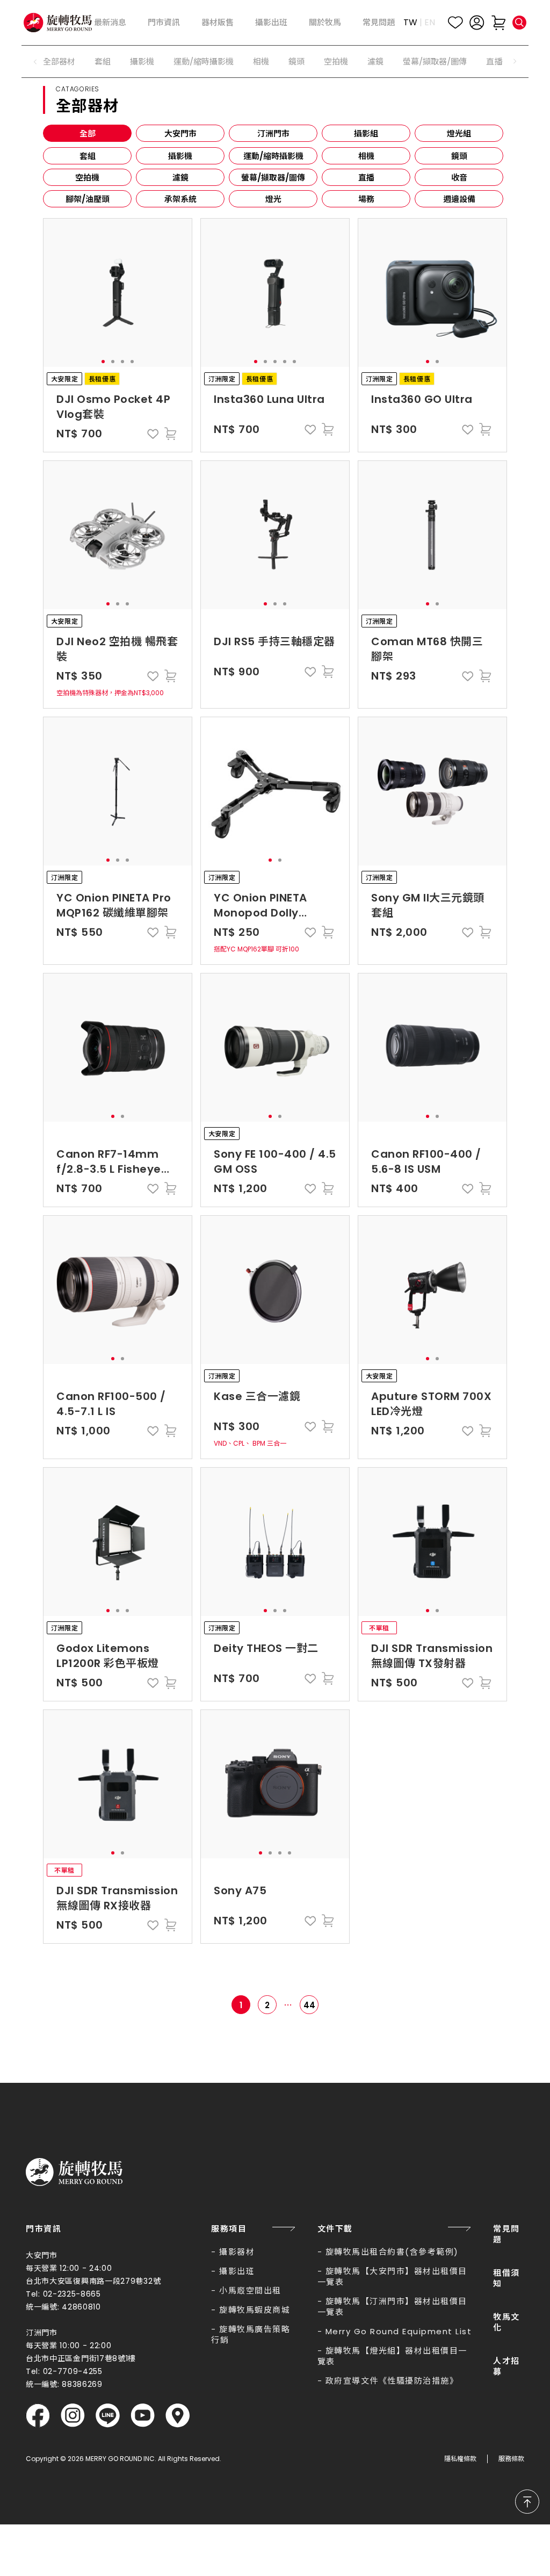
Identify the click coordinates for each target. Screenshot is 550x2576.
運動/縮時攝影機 (204, 62)
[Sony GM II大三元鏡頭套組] (432, 791)
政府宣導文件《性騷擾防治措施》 (392, 2381)
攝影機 (142, 62)
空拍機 (336, 62)
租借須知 (506, 2278)
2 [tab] (113, 362)
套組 (103, 62)
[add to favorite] (153, 434)
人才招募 (506, 2366)
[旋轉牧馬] (58, 23)
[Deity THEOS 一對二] (275, 1542)
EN (430, 22)
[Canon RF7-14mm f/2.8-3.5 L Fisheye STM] (118, 1048)
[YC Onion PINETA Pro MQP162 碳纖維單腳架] (118, 791)
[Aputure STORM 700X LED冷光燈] (432, 1290)
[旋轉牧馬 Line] (108, 2416)
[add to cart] (170, 434)
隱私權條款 (460, 2459)
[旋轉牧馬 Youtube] (143, 2416)
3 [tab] (122, 362)
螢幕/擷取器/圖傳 (435, 62)
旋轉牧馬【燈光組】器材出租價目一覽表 (392, 2356)
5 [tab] (294, 362)
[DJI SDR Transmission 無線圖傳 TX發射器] (432, 1542)
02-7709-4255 (73, 2371)
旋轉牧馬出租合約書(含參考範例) (392, 2252)
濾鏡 (375, 62)
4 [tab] (132, 362)
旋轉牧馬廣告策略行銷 (251, 2335)
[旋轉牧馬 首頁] (74, 2172)
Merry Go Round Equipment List (399, 2331)
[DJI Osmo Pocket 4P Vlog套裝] (118, 293)
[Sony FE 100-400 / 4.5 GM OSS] (275, 1048)
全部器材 (59, 62)
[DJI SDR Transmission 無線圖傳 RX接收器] (118, 1784)
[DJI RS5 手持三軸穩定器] (275, 535)
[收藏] (455, 23)
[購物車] (498, 23)
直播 (494, 62)
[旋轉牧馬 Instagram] (73, 2416)
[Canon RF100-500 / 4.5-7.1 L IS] (118, 1290)
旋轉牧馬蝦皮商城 (255, 2310)
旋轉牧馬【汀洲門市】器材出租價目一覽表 (392, 2307)
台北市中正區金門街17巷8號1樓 (81, 2358)
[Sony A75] (275, 1784)
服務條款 (511, 2459)
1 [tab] (103, 362)
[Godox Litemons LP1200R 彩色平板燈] (118, 1542)
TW (410, 22)
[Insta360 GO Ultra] (432, 293)
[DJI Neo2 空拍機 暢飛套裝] (118, 535)
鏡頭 (296, 62)
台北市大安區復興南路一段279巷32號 (93, 2281)
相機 (261, 62)
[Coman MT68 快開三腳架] (432, 535)
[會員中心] (477, 23)
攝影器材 (237, 2252)
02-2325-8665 (72, 2294)
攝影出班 (237, 2271)
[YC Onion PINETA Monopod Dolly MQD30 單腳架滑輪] (275, 791)
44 (309, 2005)
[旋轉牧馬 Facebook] (38, 2416)
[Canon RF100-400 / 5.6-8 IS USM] (432, 1048)
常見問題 (506, 2234)
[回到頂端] (527, 2502)
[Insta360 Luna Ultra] (275, 293)
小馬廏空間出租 (250, 2290)
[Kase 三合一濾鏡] (275, 1290)
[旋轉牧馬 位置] (178, 2416)
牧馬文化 (506, 2322)
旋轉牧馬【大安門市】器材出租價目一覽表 (392, 2276)
